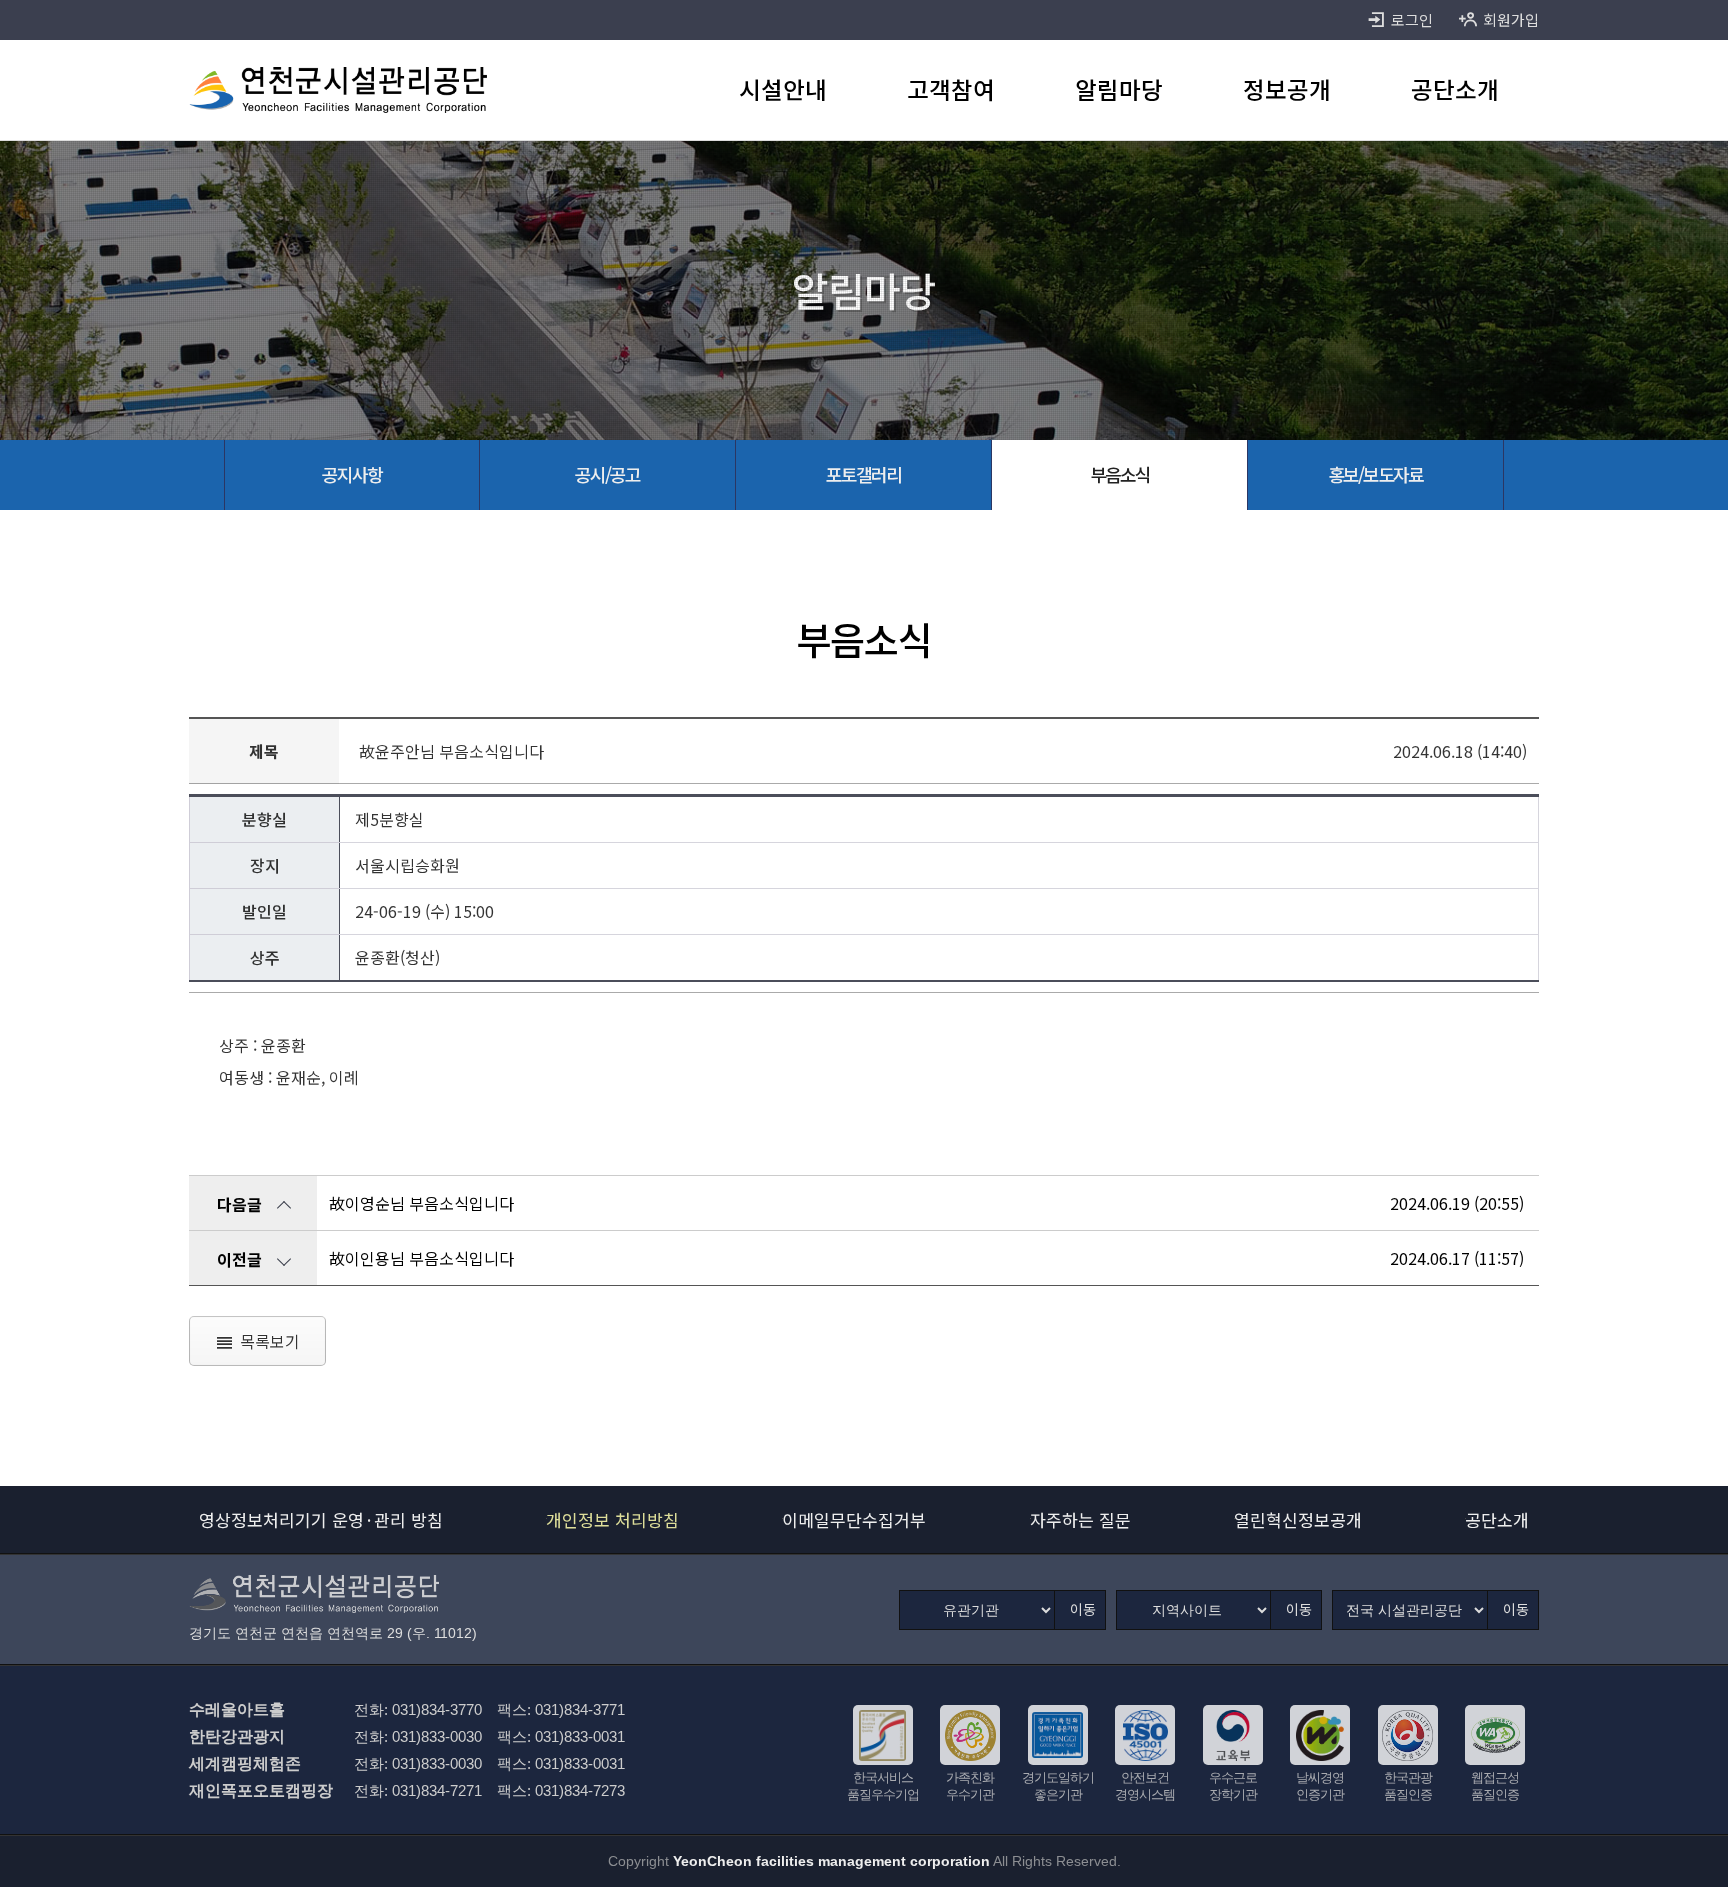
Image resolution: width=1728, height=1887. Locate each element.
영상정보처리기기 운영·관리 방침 (321, 1519)
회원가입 (1511, 19)
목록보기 (270, 1341)
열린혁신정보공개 (1298, 1519)
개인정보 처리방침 (612, 1519)
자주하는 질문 (1080, 1519)
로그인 (1412, 19)
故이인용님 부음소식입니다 (421, 1258)
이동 (1083, 1609)
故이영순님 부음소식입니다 (421, 1203)
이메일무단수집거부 (854, 1519)
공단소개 (1497, 1519)
